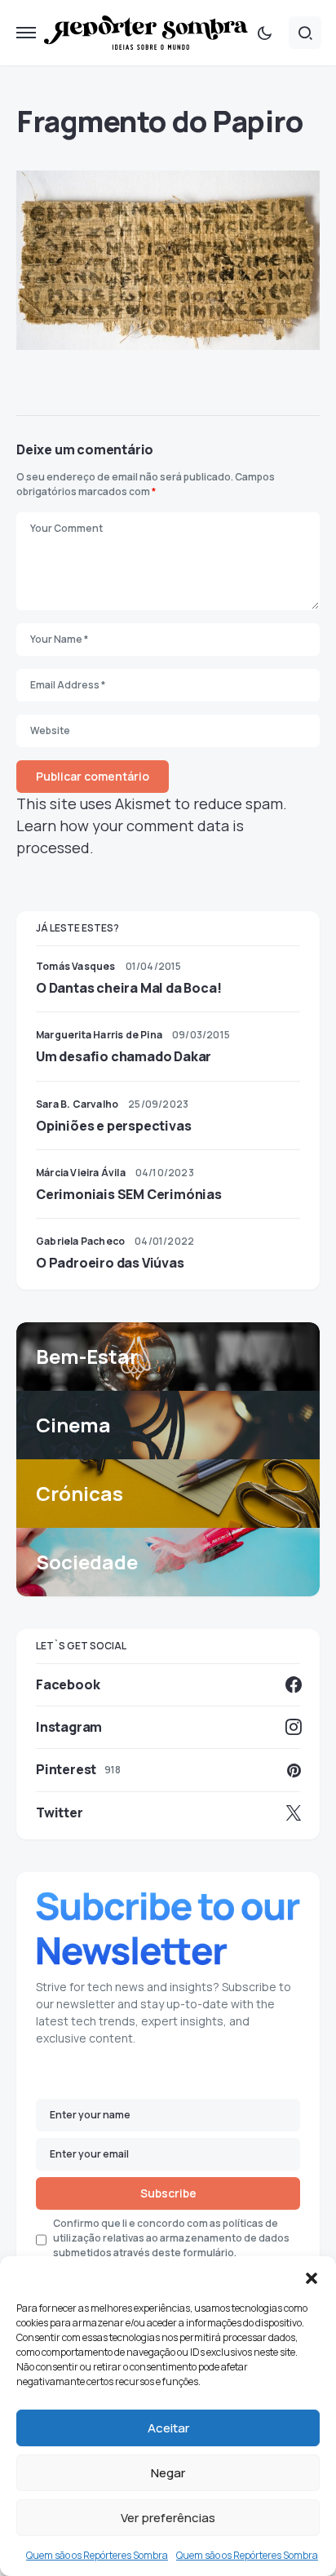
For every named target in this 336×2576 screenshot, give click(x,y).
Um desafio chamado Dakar (124, 1056)
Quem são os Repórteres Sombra (97, 2555)
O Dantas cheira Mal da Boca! (128, 988)
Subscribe (168, 2193)
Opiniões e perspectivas (113, 1126)
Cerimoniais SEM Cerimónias (129, 1194)
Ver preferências (168, 2518)
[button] (312, 2277)
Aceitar (168, 2428)
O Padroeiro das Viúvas (110, 1263)
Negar (168, 2473)
